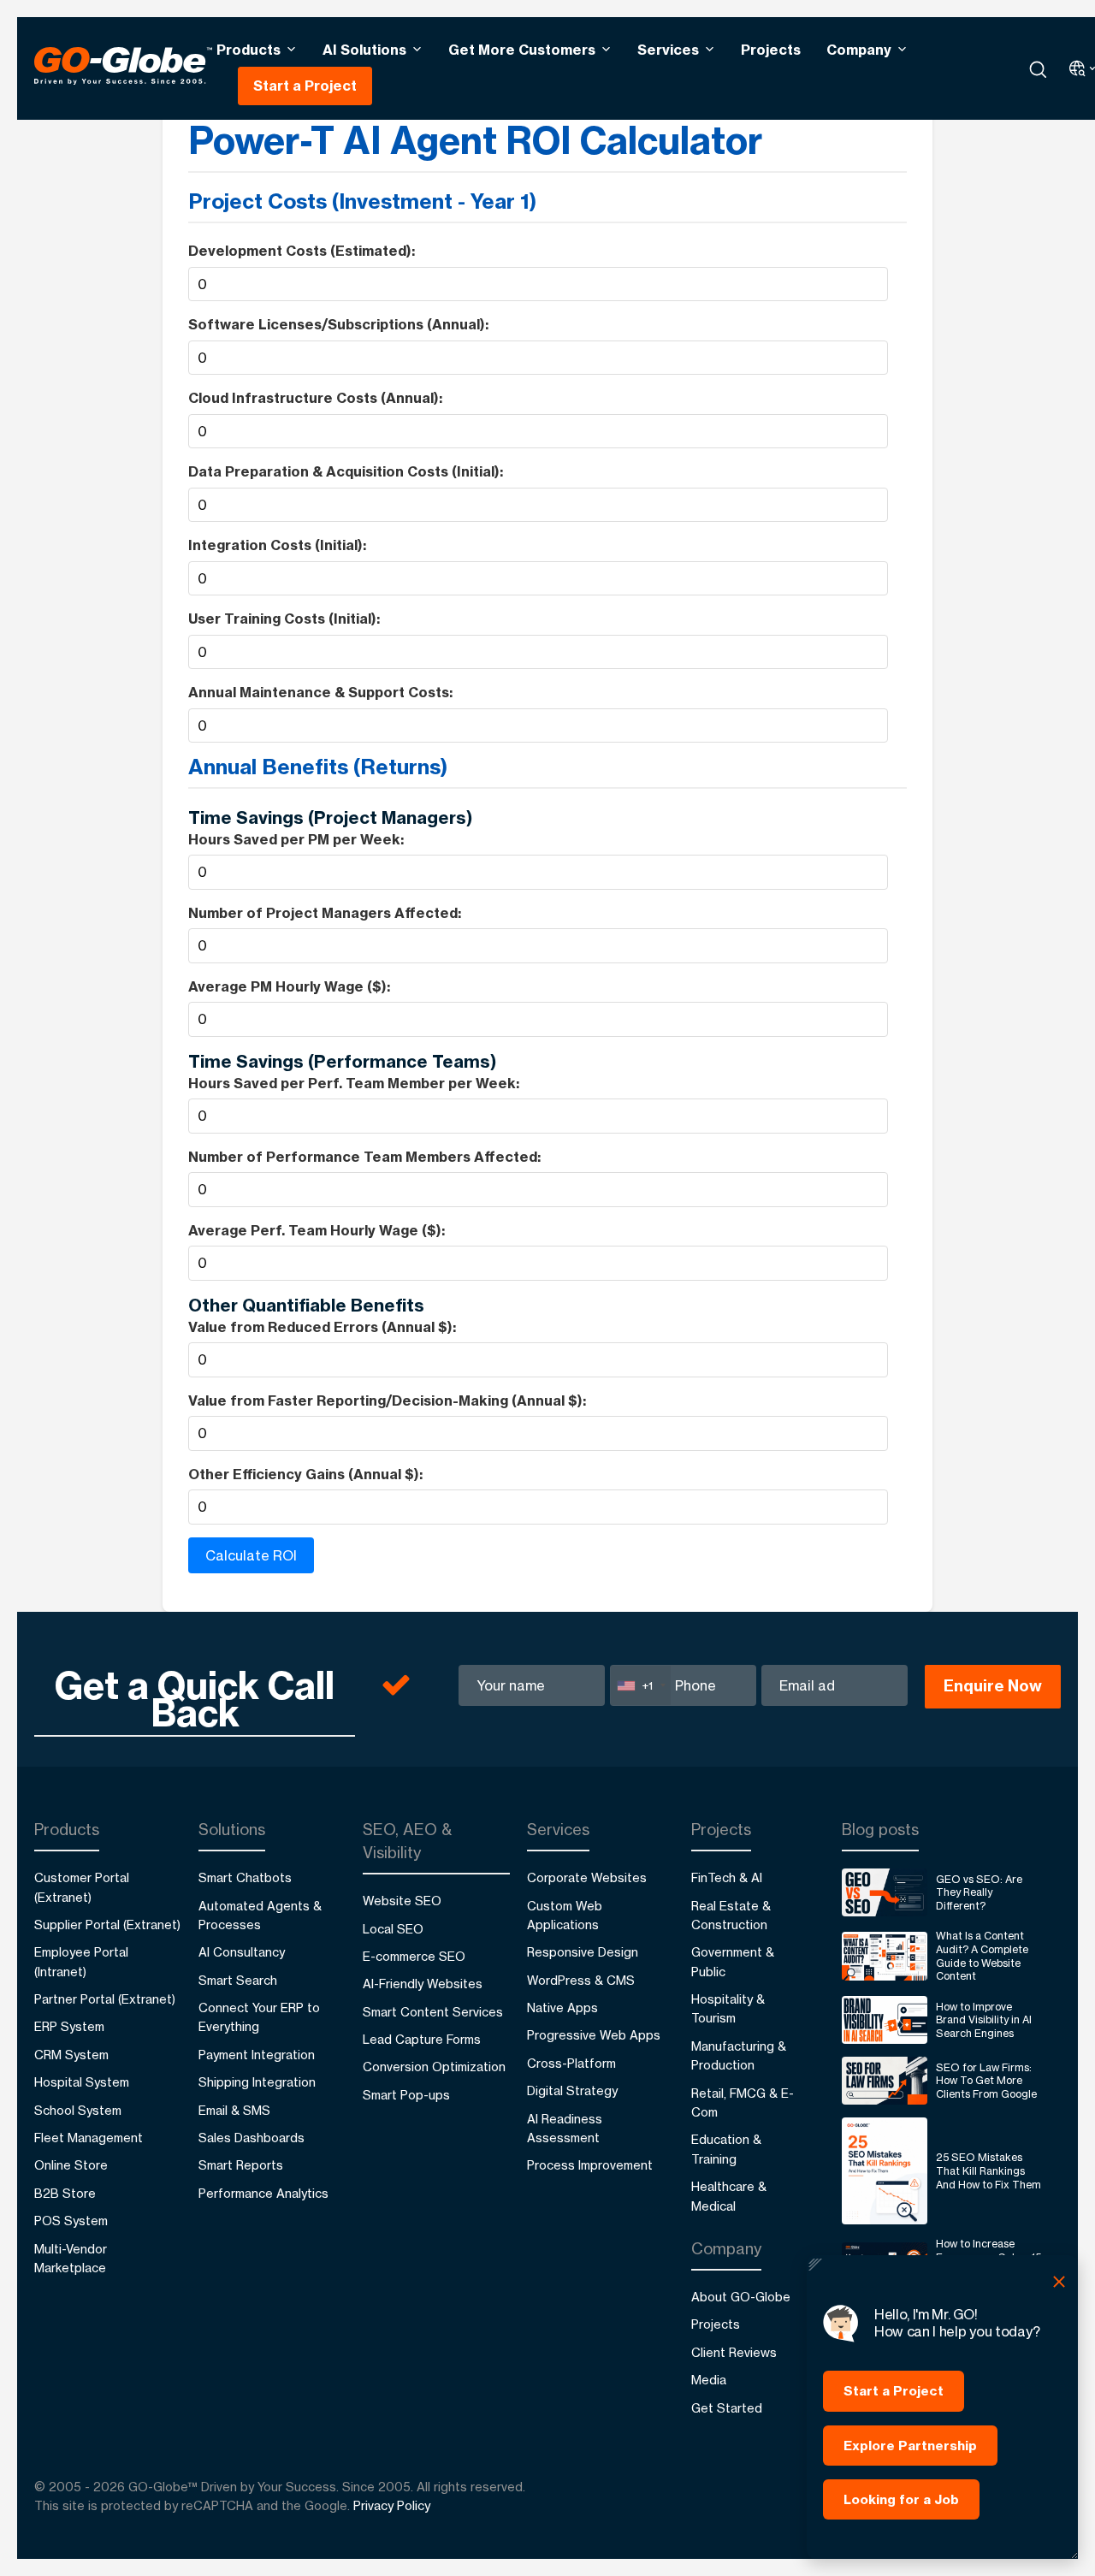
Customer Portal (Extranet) (82, 1887)
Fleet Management (89, 2138)
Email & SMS (234, 2110)
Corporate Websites (587, 1877)
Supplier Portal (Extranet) (107, 1925)
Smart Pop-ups (406, 2095)
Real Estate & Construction (731, 1915)
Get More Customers (522, 50)
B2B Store (65, 2193)
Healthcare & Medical (729, 2196)
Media (709, 2380)
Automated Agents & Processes (260, 1915)
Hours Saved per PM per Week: (296, 839)
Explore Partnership (910, 2446)
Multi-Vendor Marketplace (71, 2258)
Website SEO (402, 1901)
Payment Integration (257, 2055)
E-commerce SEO (414, 1956)
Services (668, 50)
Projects (771, 50)
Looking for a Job (901, 2499)
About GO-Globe (741, 2297)
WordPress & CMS (581, 1980)
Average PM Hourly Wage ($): (289, 986)
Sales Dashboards (252, 2138)
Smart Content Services (433, 2012)
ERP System (69, 2026)
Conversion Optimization (434, 2067)
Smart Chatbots (245, 1877)
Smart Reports (241, 2165)
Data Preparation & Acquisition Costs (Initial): (346, 471)
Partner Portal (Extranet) (105, 1999)
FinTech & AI (727, 1877)
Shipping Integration (257, 2082)
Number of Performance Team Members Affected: (364, 1157)
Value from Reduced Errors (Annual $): (322, 1327)
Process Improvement (590, 2165)
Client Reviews (734, 2352)
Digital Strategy (572, 2090)
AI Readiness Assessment (565, 2128)
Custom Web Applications (565, 1915)
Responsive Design (583, 1952)
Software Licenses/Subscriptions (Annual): (338, 324)
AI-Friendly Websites (423, 1984)
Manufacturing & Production (739, 2055)
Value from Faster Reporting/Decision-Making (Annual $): (387, 1401)
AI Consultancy (242, 1952)
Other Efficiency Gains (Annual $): (305, 1474)
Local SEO (393, 1929)
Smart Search (238, 1980)
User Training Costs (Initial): (284, 619)
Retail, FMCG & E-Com (743, 2102)
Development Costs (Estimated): (302, 251)
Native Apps (562, 2008)
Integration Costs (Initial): (277, 545)
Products (249, 50)
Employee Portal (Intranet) (81, 1961)
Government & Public (733, 1961)
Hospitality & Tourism (728, 2008)
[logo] (123, 68)
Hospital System (82, 2082)
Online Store (71, 2165)
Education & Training (726, 2149)
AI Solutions (364, 50)
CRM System (71, 2055)
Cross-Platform (571, 2063)
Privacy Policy (392, 2505)
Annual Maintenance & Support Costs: (320, 692)
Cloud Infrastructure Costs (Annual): (315, 398)
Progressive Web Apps (594, 2035)
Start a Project (305, 86)
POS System (71, 2221)
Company (859, 50)
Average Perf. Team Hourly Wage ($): (317, 1230)
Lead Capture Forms (422, 2039)
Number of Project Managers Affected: (325, 913)
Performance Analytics (263, 2193)
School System (78, 2110)
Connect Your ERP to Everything (259, 2017)
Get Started (727, 2408)
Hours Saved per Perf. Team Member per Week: (354, 1083)
